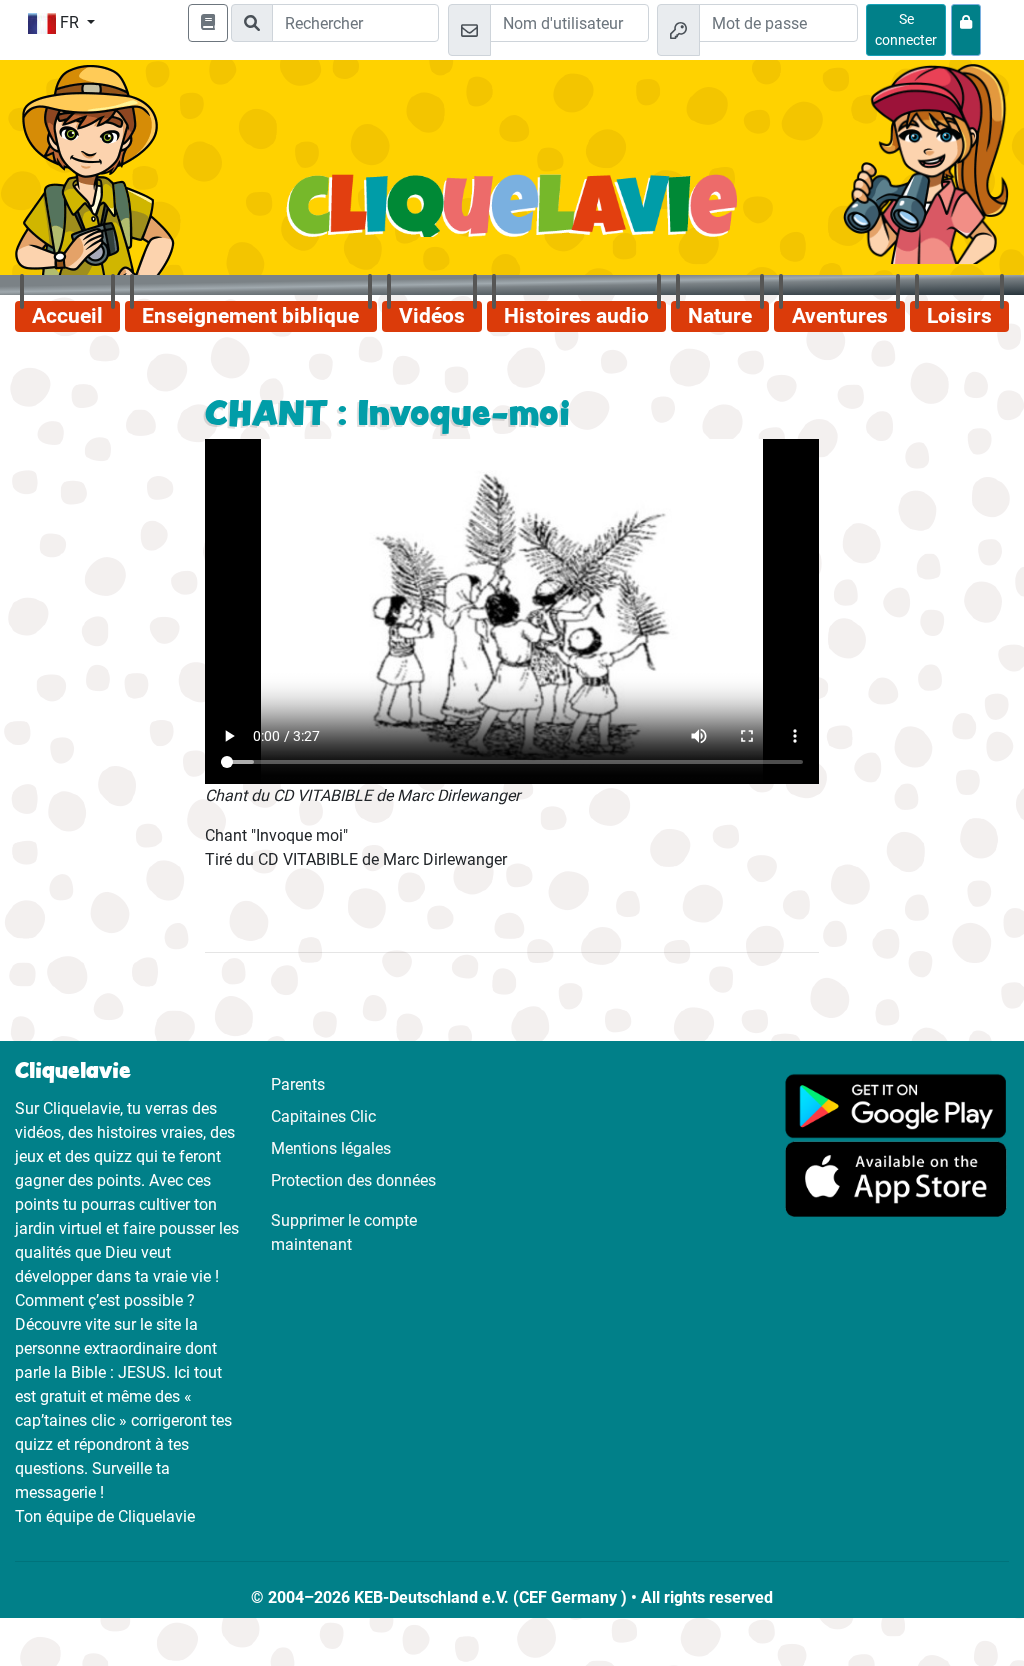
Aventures (840, 316)
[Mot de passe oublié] (966, 30)
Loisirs (959, 316)
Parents (298, 1084)
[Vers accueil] (512, 216)
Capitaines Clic (323, 1116)
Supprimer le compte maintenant (344, 1232)
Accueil (67, 316)
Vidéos (432, 316)
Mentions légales (331, 1148)
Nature (720, 316)
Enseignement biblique (250, 316)
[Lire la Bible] (208, 23)
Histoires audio (576, 316)
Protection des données (353, 1180)
